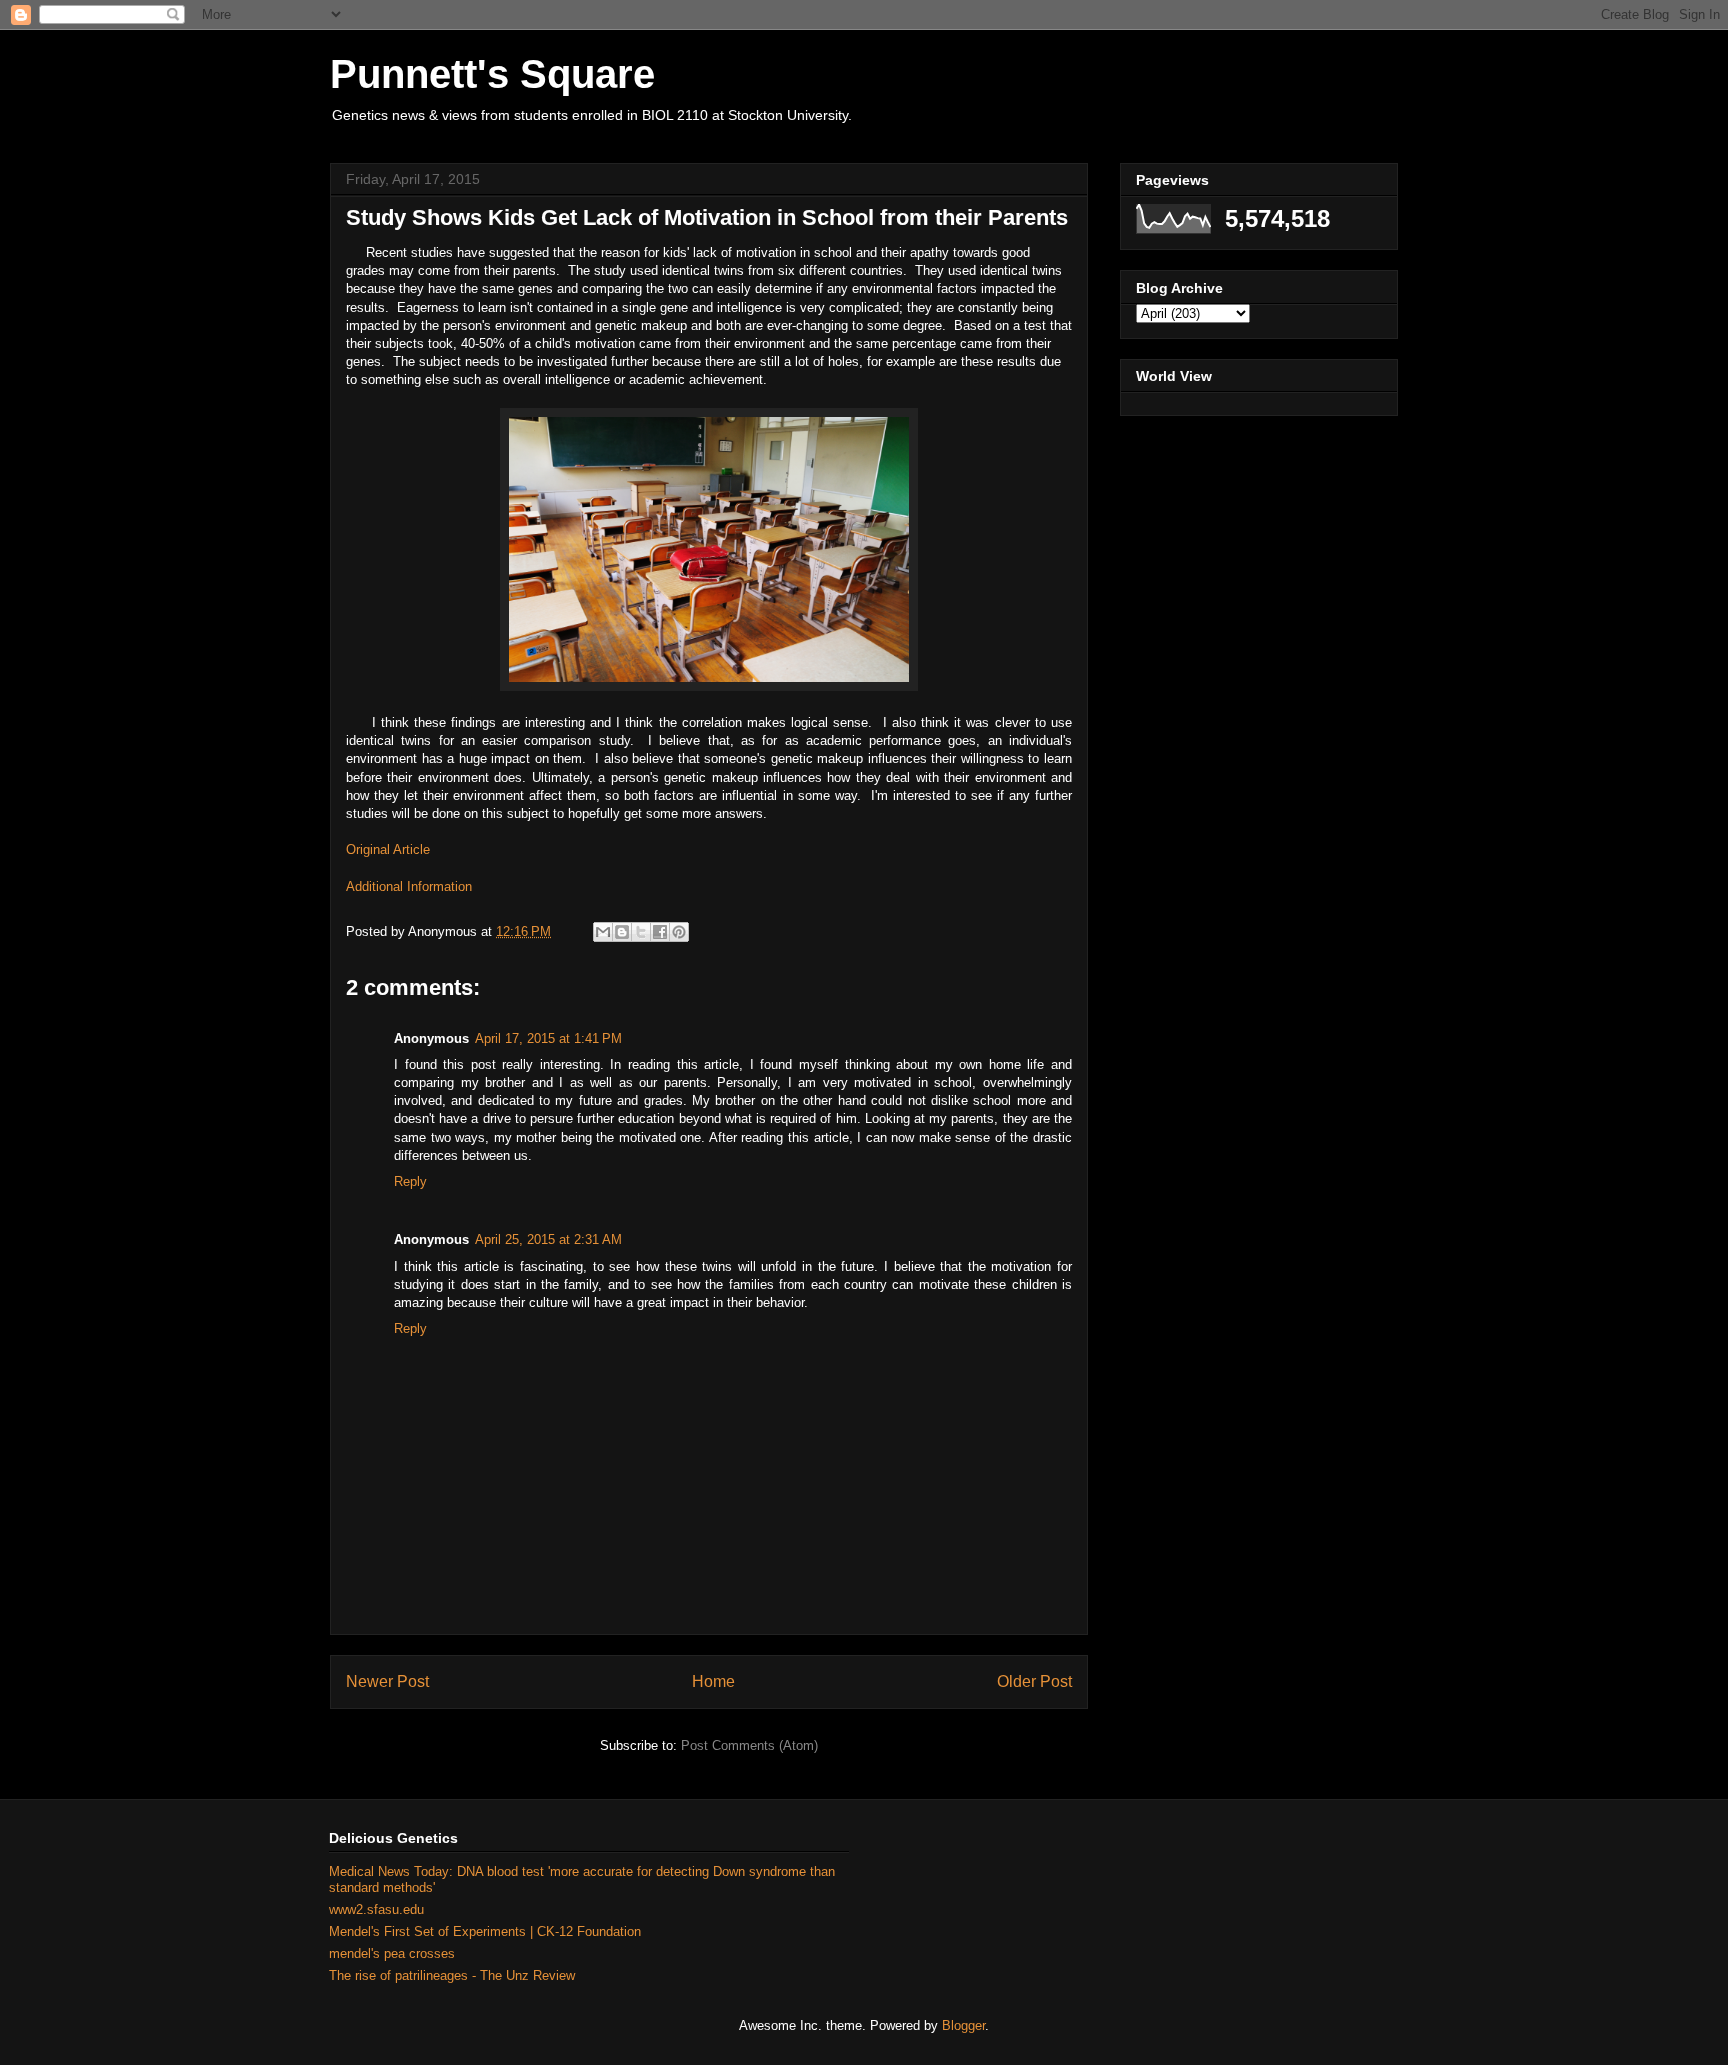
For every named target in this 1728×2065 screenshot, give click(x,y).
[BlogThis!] (622, 932)
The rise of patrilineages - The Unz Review (452, 1975)
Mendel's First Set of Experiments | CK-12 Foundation (485, 1931)
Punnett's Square (492, 74)
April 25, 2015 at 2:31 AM (548, 1239)
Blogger (963, 2025)
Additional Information (409, 886)
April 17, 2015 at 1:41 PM (548, 1038)
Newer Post (387, 1681)
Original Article (388, 849)
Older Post (1034, 1681)
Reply (410, 1181)
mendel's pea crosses (392, 1953)
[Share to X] (641, 932)
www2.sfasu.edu (376, 1909)
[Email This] (603, 932)
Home (713, 1681)
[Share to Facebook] (660, 932)
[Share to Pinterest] (679, 932)
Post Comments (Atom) (749, 1745)
